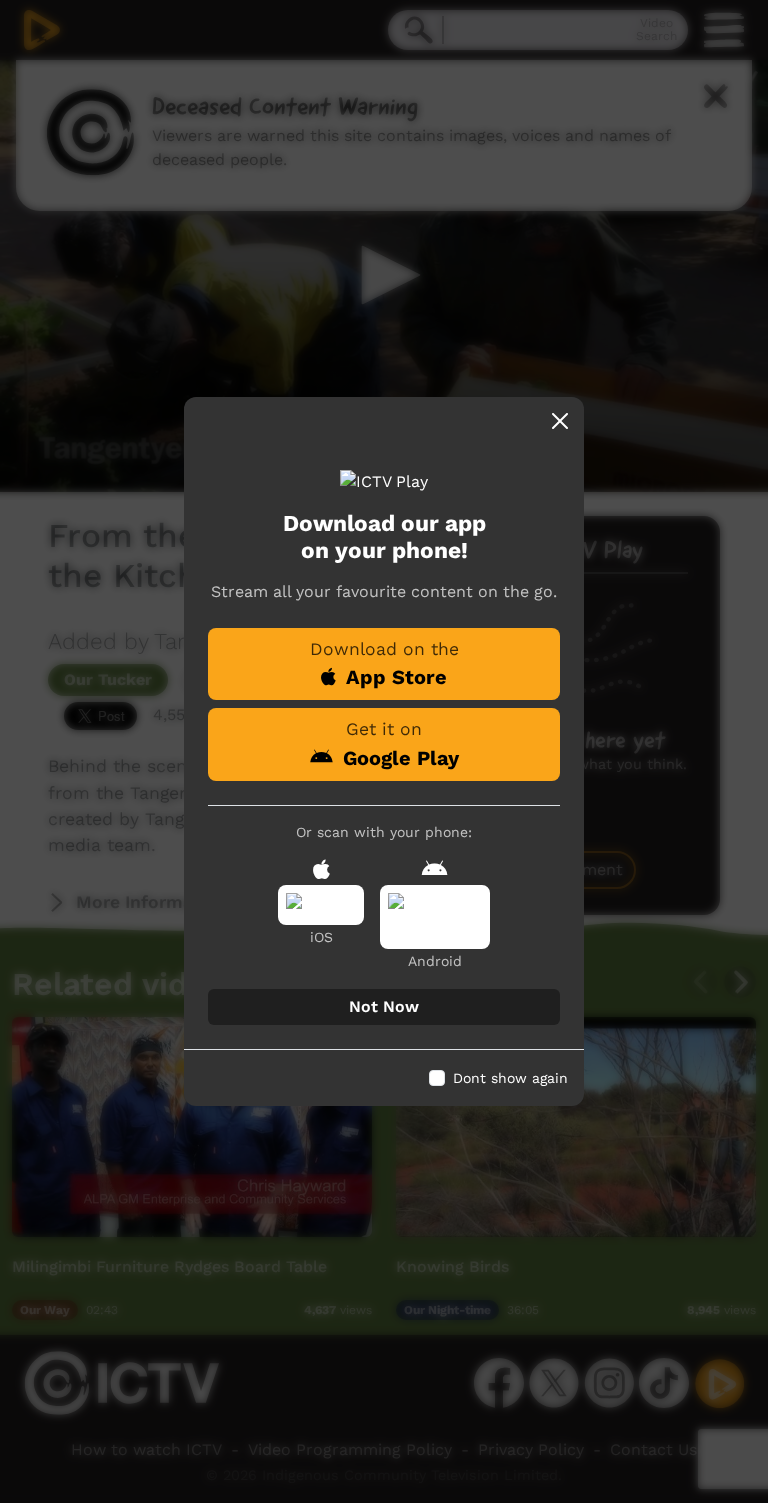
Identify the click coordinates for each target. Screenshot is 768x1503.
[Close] (560, 421)
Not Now (384, 1006)
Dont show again (510, 1078)
